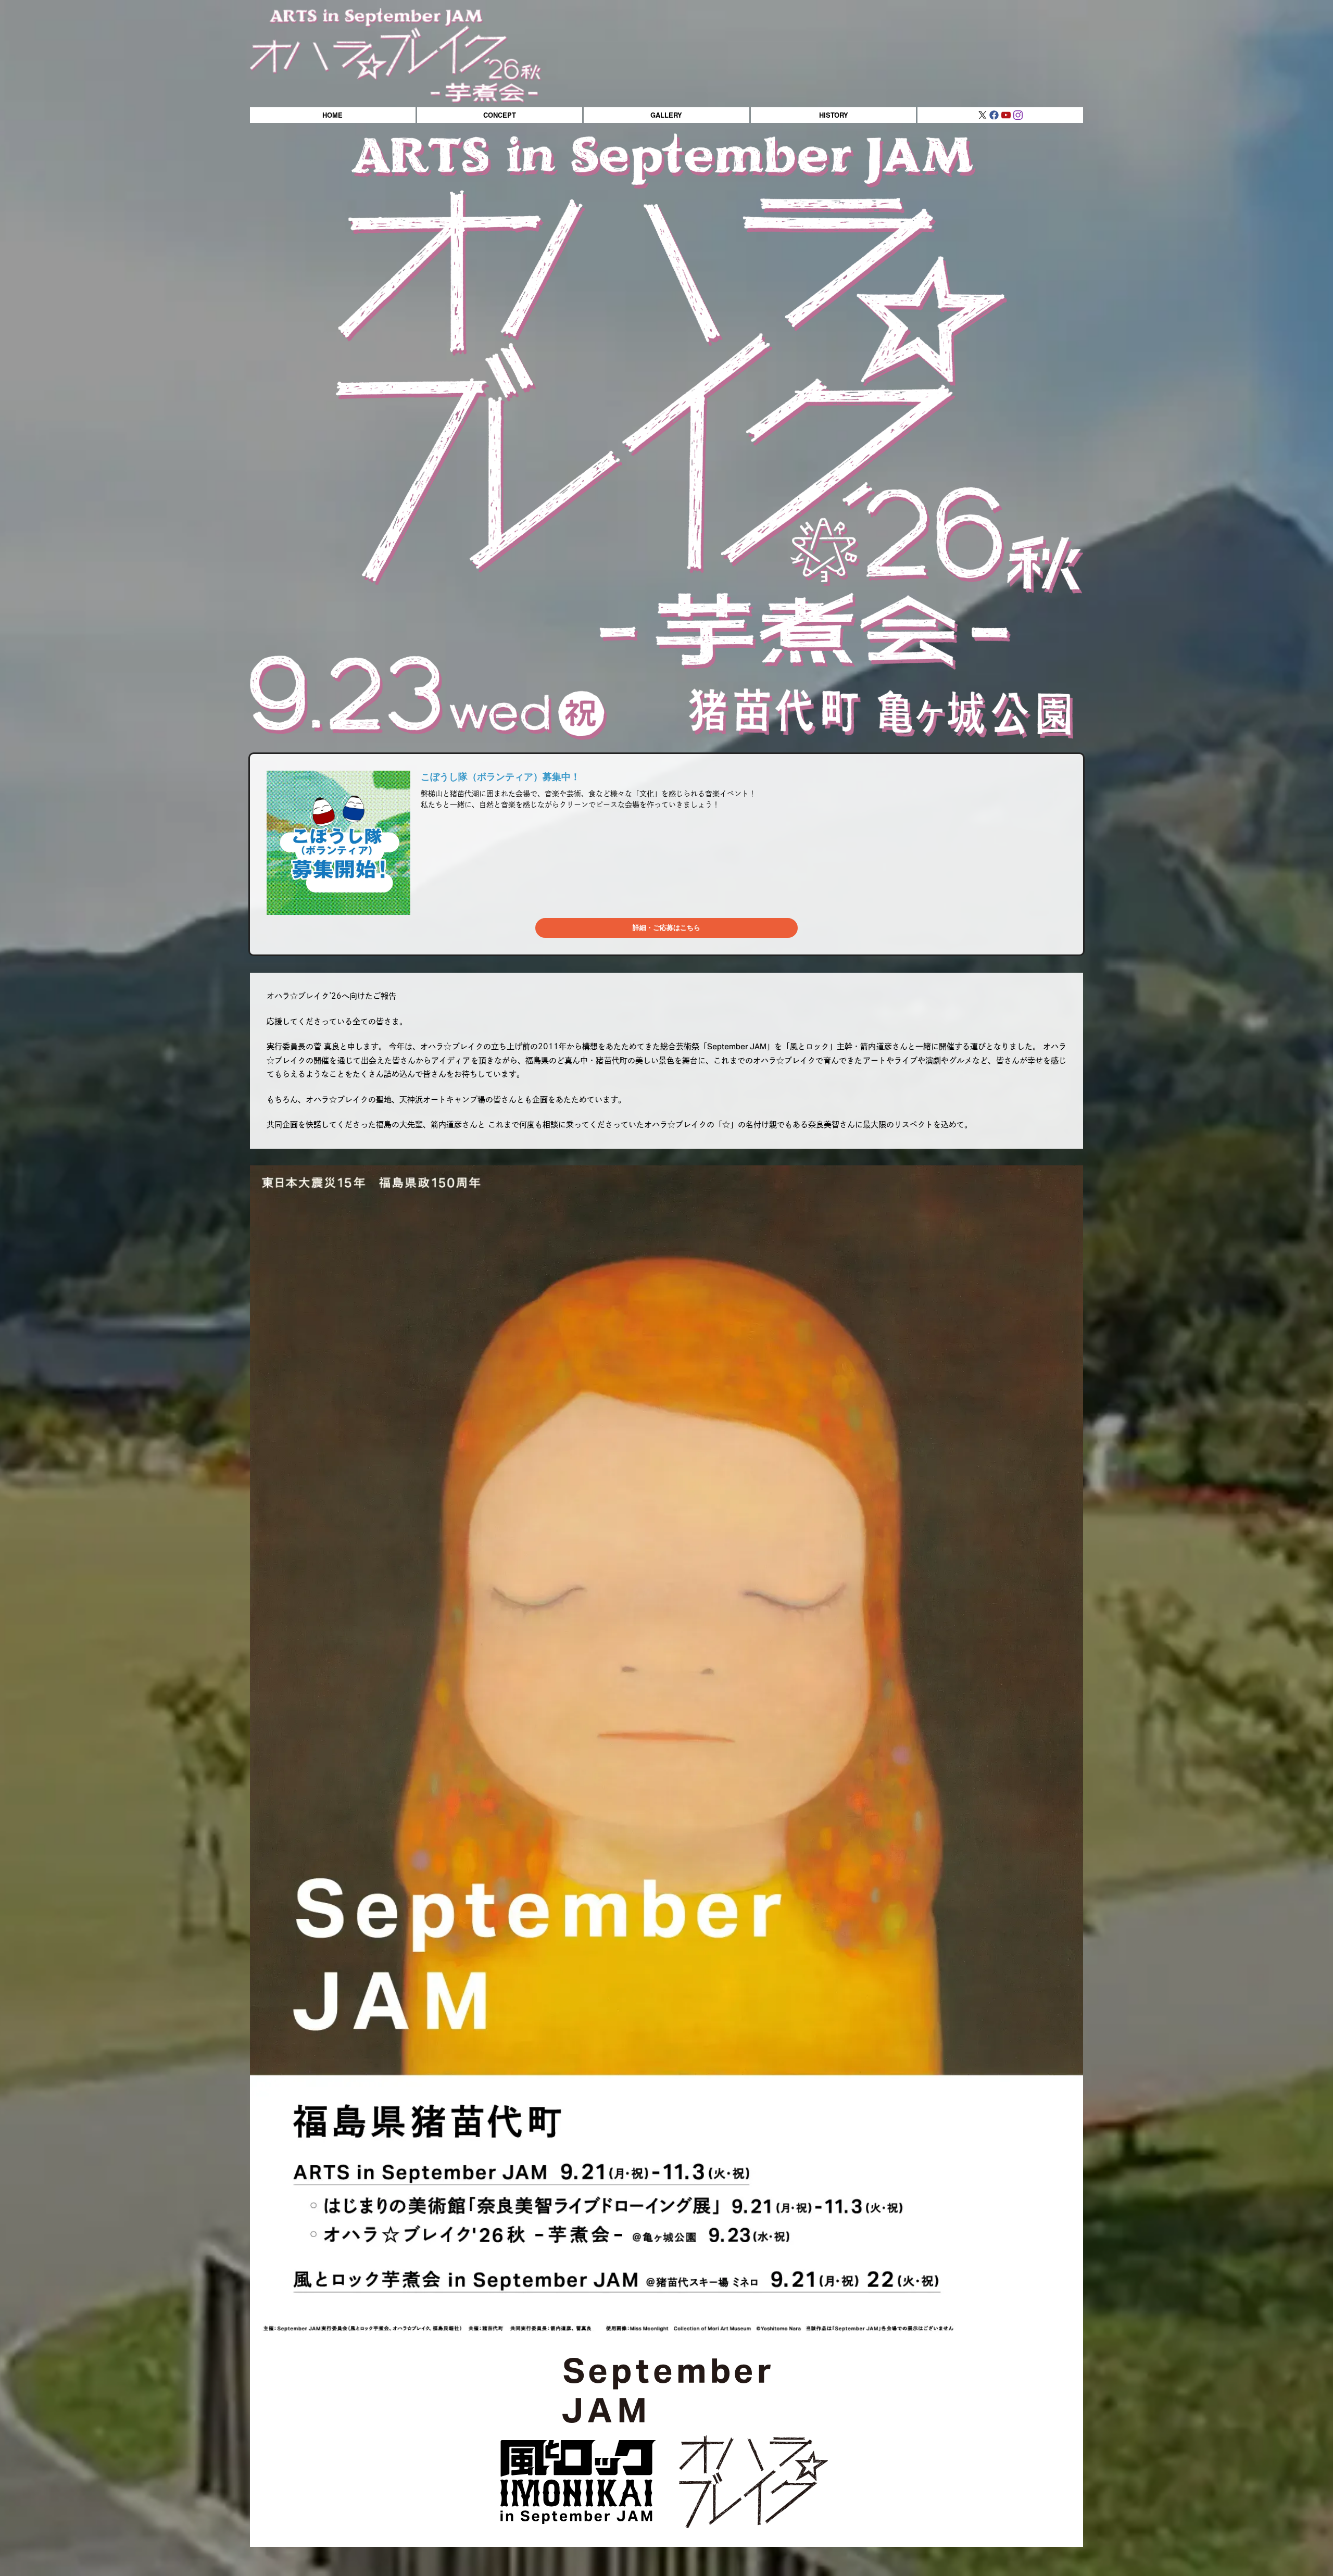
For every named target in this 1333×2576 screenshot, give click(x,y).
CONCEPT (500, 115)
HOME (332, 115)
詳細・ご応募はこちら (666, 928)
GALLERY (666, 115)
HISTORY (834, 115)
